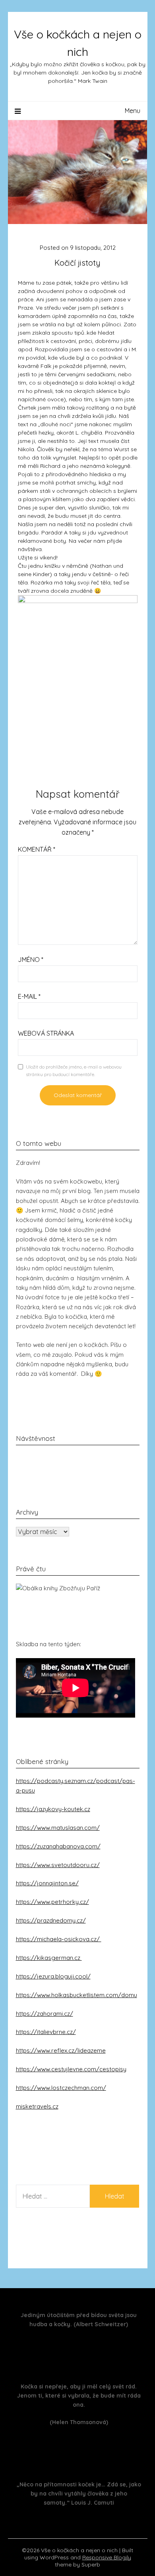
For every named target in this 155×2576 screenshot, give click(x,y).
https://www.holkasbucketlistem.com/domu (77, 1995)
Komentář (37, 849)
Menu (133, 111)
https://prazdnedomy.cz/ (51, 1920)
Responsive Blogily (107, 2557)
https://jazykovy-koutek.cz (53, 1809)
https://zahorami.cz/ (45, 2014)
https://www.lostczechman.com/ (61, 2088)
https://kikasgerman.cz (49, 1958)
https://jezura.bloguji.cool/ (53, 1976)
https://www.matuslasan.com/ (58, 1828)
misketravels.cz (37, 2106)
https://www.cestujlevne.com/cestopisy (71, 2069)
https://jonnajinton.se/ (47, 1883)
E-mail (29, 996)
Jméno (31, 960)
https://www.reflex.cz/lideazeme (61, 2050)
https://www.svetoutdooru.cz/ (58, 1865)
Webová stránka (46, 1033)
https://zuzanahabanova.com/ (58, 1846)
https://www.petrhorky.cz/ (52, 1902)
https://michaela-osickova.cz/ (59, 1939)
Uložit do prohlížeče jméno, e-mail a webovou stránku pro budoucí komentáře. (74, 1071)
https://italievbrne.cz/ (46, 2032)
